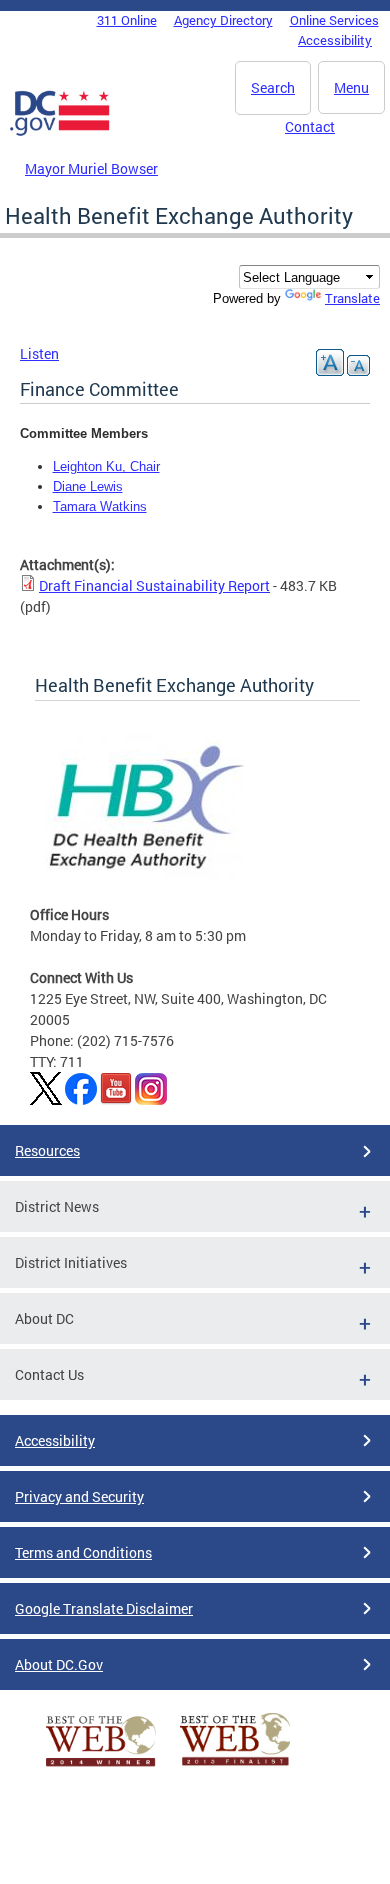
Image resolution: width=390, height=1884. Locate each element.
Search (273, 87)
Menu (351, 87)
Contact (310, 126)
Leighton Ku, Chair (106, 466)
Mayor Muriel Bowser (91, 168)
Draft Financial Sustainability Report (154, 585)
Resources (47, 1150)
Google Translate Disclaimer (104, 1608)
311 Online (127, 20)
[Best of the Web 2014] (101, 1766)
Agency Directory (223, 20)
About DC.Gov (59, 1664)
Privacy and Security (79, 1496)
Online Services (334, 20)
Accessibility (335, 40)
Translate (352, 298)
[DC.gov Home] (60, 132)
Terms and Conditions (83, 1552)
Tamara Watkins (100, 506)
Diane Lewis (88, 486)
